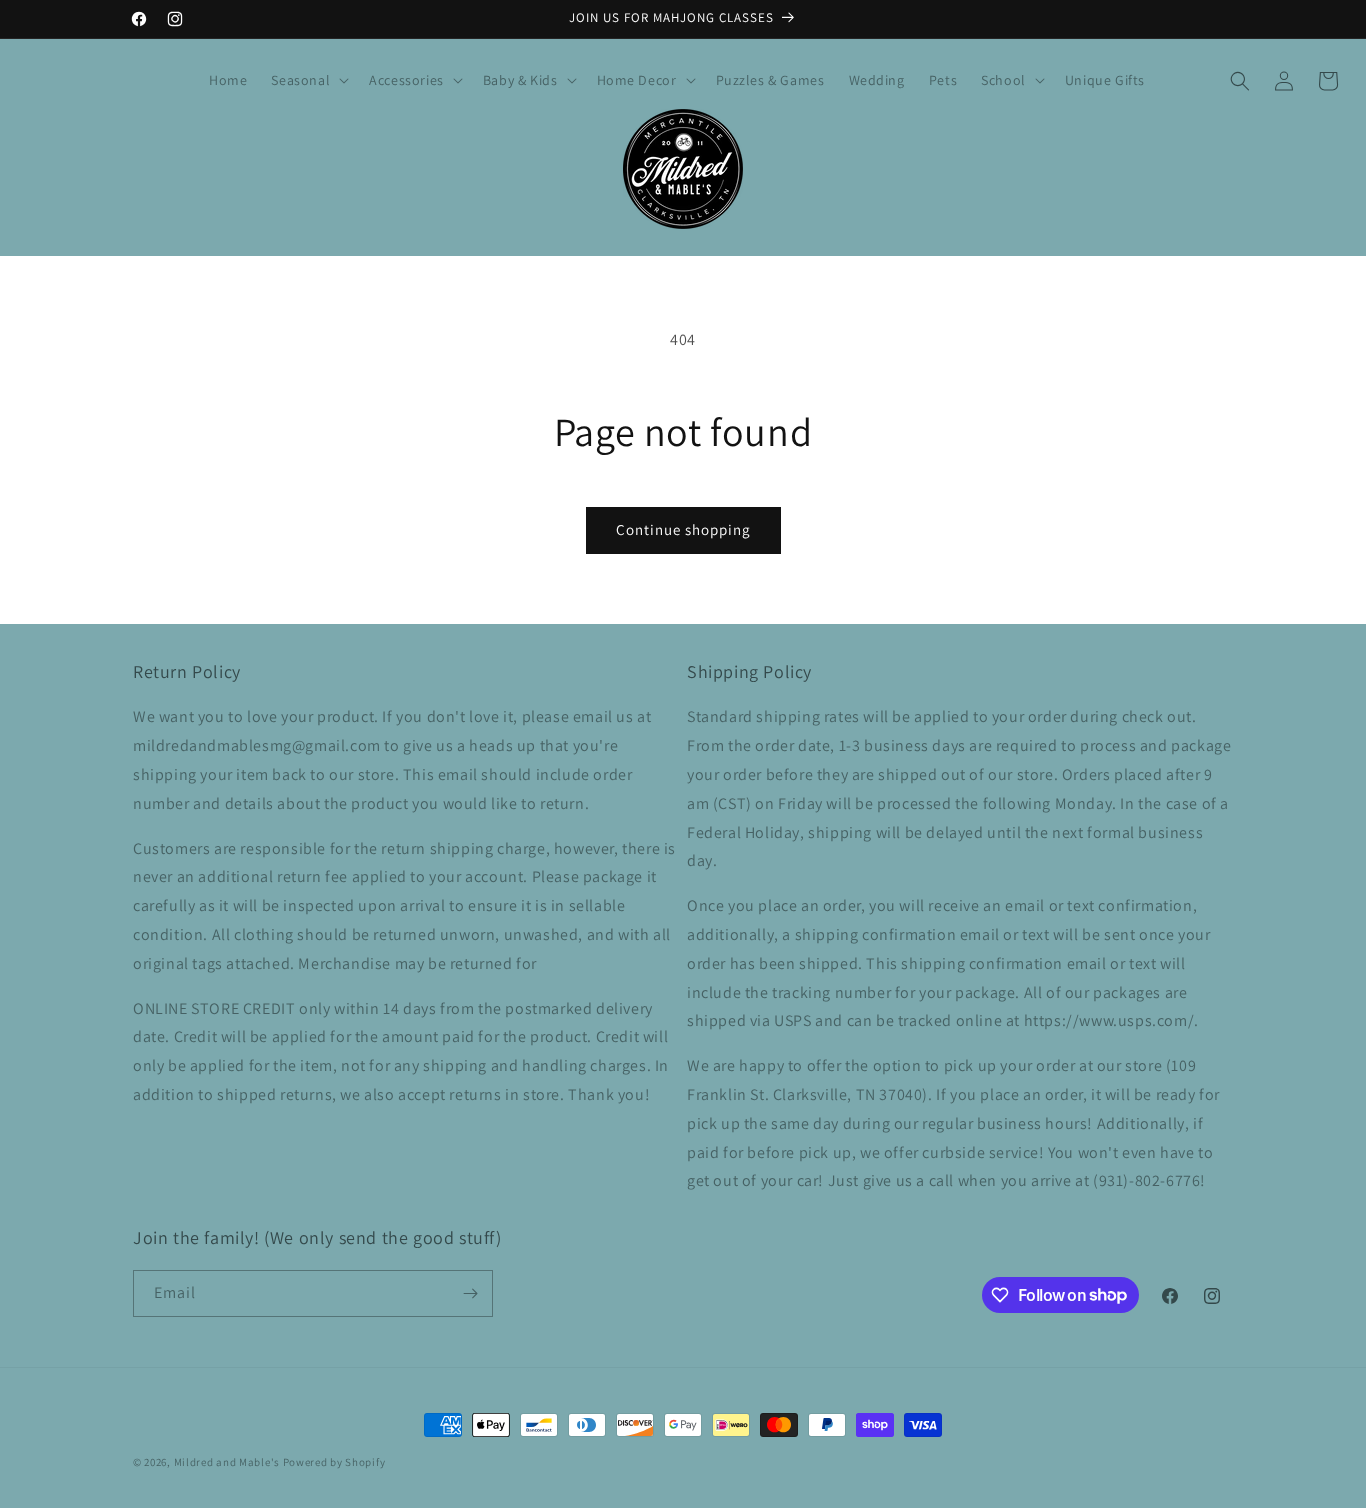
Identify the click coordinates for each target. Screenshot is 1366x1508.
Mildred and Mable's (228, 1462)
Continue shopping (683, 529)
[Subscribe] (470, 1293)
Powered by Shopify (334, 1462)
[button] (308, 80)
